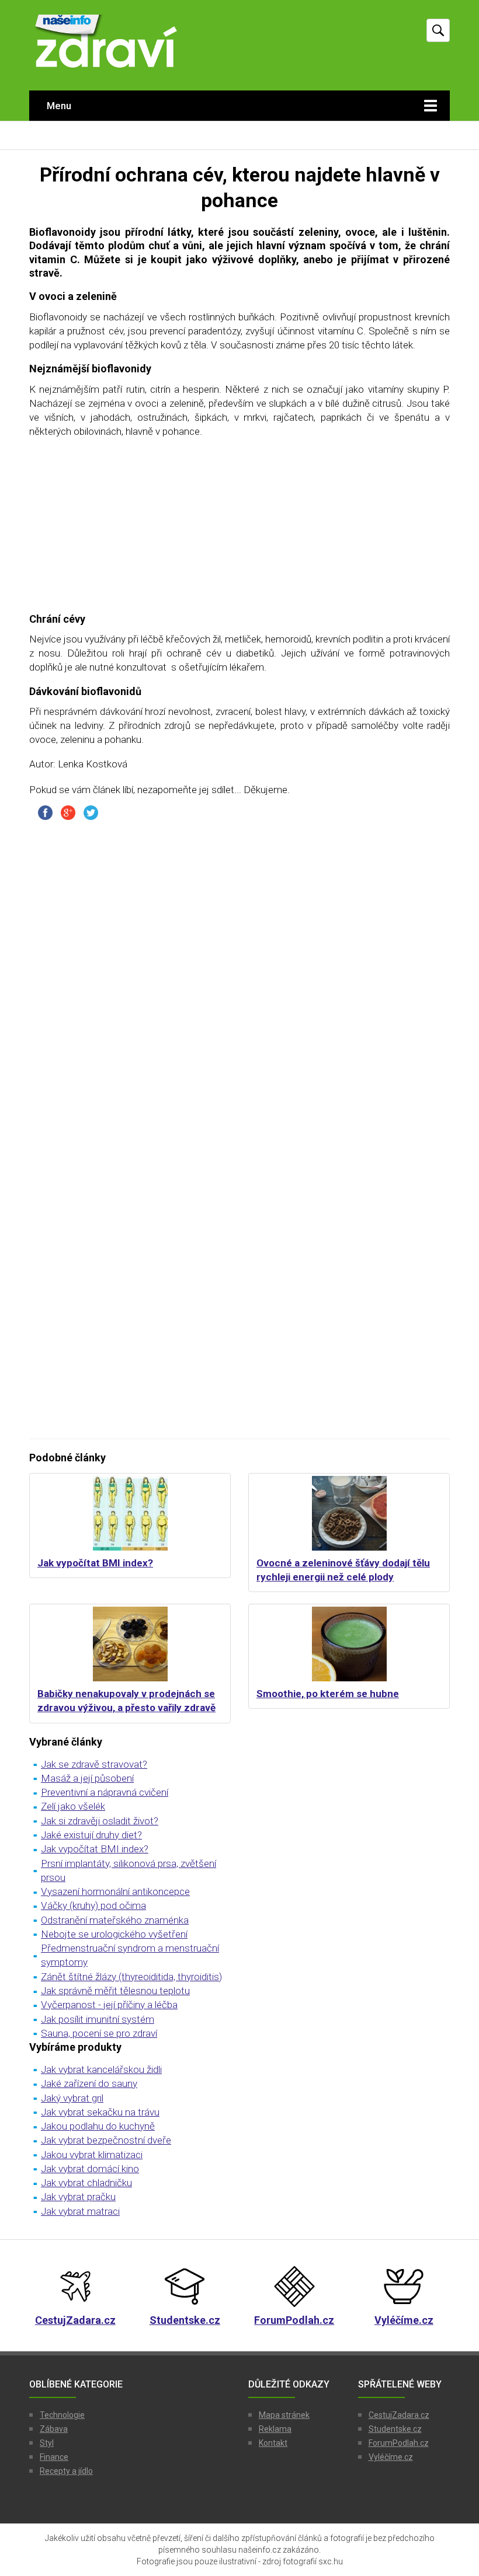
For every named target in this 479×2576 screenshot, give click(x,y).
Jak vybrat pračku (78, 2197)
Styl (47, 2443)
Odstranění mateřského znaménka (115, 1920)
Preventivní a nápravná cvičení (105, 1792)
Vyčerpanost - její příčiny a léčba (109, 2005)
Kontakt (273, 2443)
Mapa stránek (284, 2415)
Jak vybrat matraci (80, 2211)
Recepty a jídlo (66, 2471)
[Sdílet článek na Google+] (68, 812)
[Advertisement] (239, 530)
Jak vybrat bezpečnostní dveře (106, 2140)
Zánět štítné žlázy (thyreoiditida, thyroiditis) (131, 1977)
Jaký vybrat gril (72, 2098)
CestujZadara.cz (399, 2415)
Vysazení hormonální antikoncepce (115, 1891)
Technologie (62, 2415)
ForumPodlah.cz (399, 2443)
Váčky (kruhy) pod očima (93, 1905)
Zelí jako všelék (73, 1806)
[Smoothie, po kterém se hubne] (349, 1644)
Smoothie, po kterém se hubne (328, 1694)
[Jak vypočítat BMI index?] (130, 1513)
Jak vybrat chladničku (86, 2183)
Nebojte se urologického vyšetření (114, 1934)
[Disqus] (239, 975)
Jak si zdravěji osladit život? (100, 1821)
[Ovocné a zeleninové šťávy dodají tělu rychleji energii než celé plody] (349, 1513)
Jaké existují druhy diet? (91, 1835)
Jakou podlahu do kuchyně (98, 2126)
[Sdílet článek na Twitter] (91, 812)
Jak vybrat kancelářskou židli (101, 2069)
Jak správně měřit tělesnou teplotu (115, 1991)
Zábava (54, 2429)
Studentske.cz (395, 2429)
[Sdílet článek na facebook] (45, 812)
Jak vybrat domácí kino (90, 2169)
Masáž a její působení (87, 1778)
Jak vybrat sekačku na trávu (100, 2112)
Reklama (275, 2429)
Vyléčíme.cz (391, 2457)
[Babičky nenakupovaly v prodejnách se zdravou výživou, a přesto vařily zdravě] (130, 1644)
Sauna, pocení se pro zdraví (99, 2033)
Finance (54, 2457)
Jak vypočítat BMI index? (95, 1563)
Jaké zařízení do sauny (89, 2083)
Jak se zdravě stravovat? (94, 1764)
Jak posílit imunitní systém (98, 2019)
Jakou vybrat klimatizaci (92, 2155)
